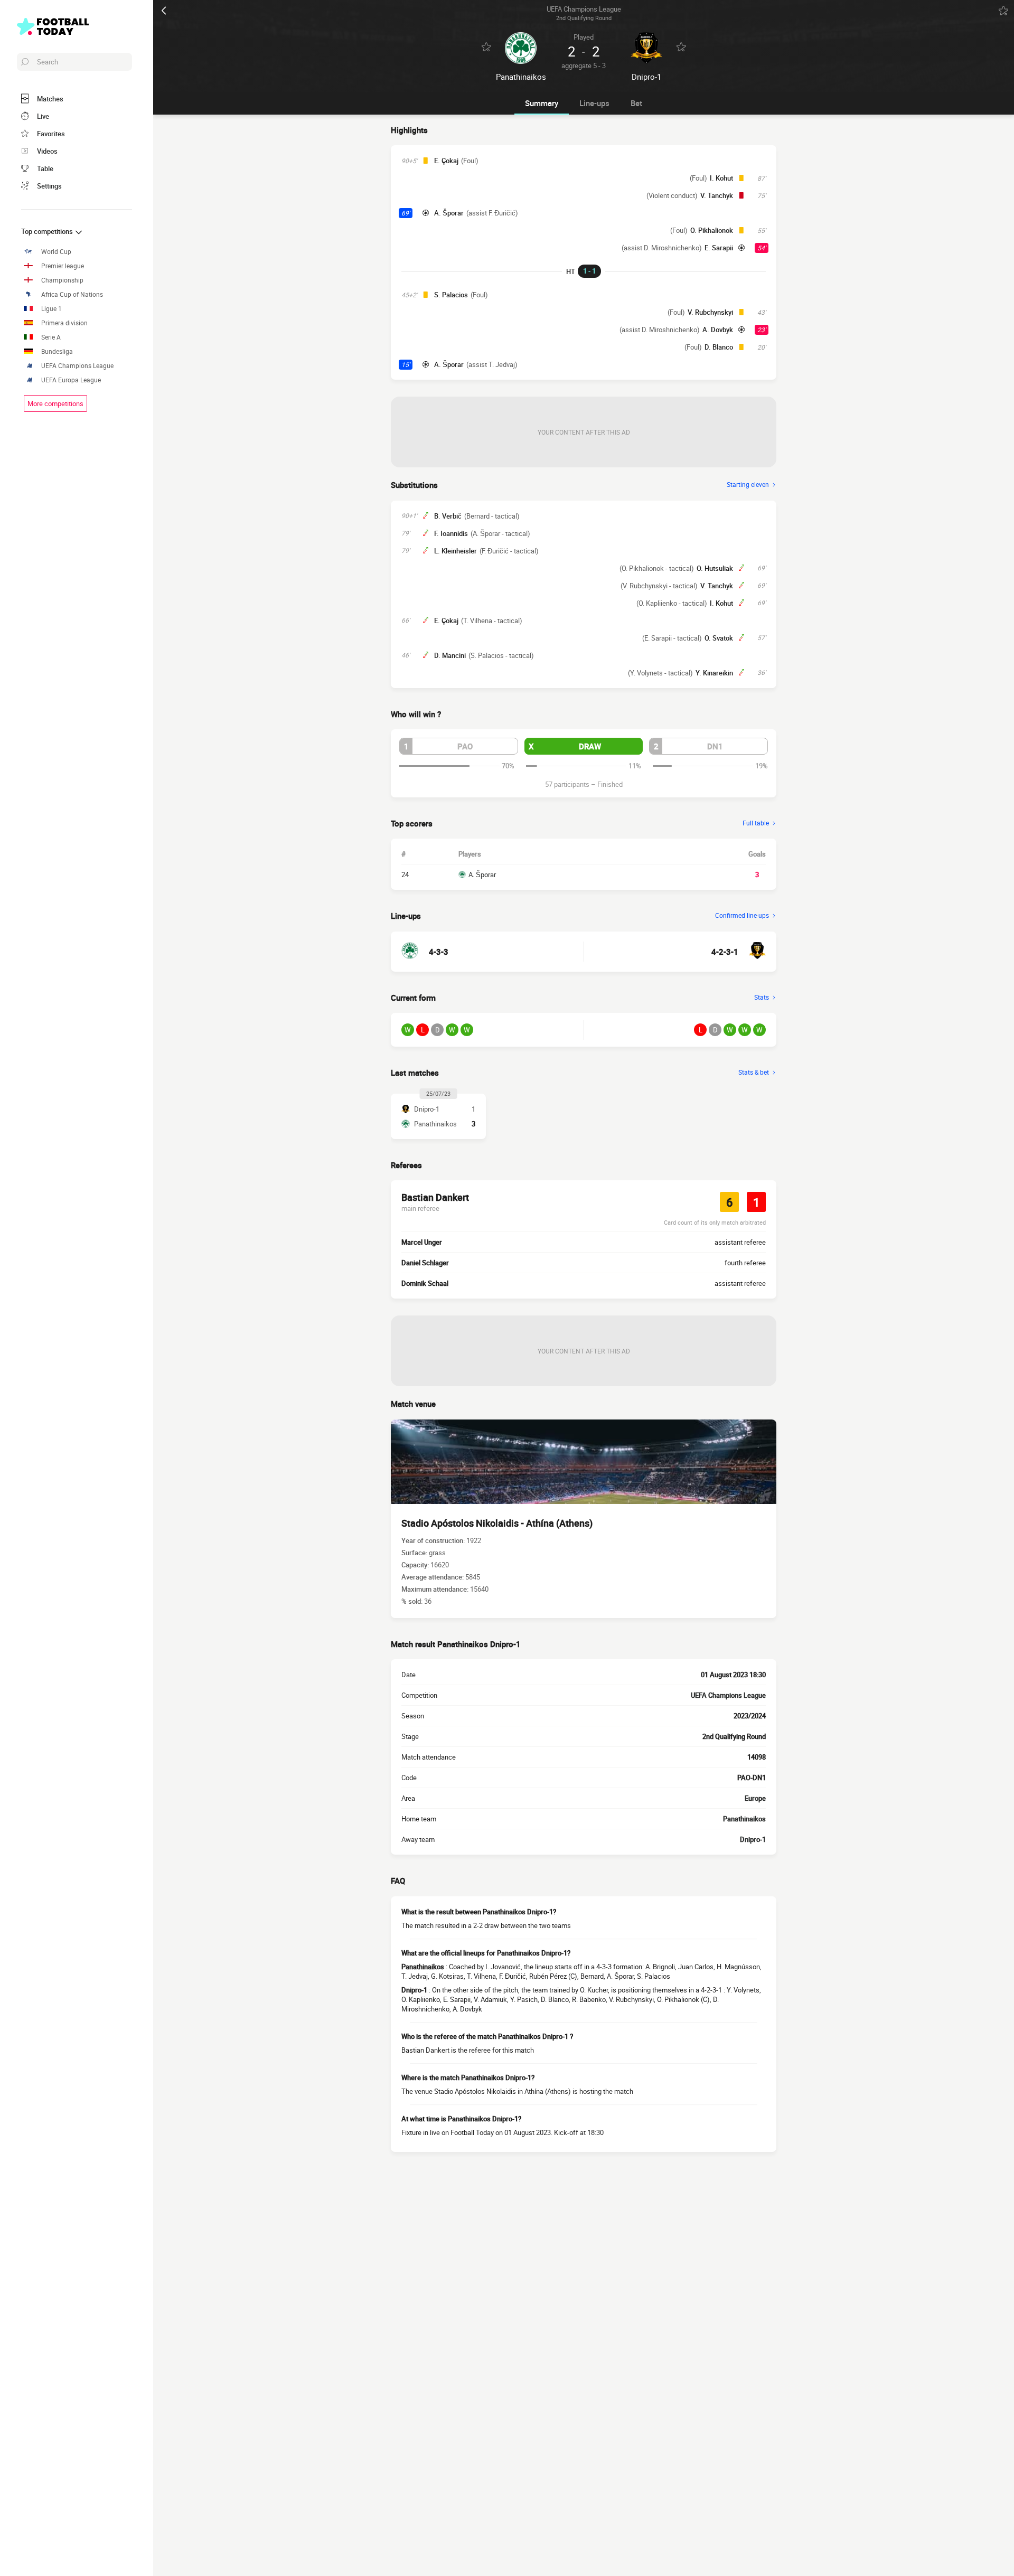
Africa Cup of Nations (72, 294)
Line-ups (594, 103)
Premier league (63, 266)
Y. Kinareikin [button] (714, 673)
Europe (755, 1798)
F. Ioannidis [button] (451, 533)
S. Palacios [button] (451, 295)
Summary (542, 103)
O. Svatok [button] (719, 638)
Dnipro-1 (753, 1839)
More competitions (55, 403)
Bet (636, 103)
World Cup (56, 252)
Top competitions (48, 231)
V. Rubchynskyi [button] (710, 312)
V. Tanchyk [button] (717, 195)
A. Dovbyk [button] (718, 330)
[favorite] (1003, 11)
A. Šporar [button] (449, 213)
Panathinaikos (744, 1819)
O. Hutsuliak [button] (715, 568)
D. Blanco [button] (719, 347)
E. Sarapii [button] (719, 248)
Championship (62, 280)
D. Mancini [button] (450, 655)
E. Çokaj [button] (446, 161)
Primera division (64, 323)
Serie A (51, 337)
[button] (459, 746)
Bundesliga (57, 351)
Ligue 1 (51, 309)
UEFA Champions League (77, 366)
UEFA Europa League (71, 380)
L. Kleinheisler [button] (456, 551)
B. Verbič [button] (448, 516)
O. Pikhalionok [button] (712, 230)
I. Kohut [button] (721, 178)
